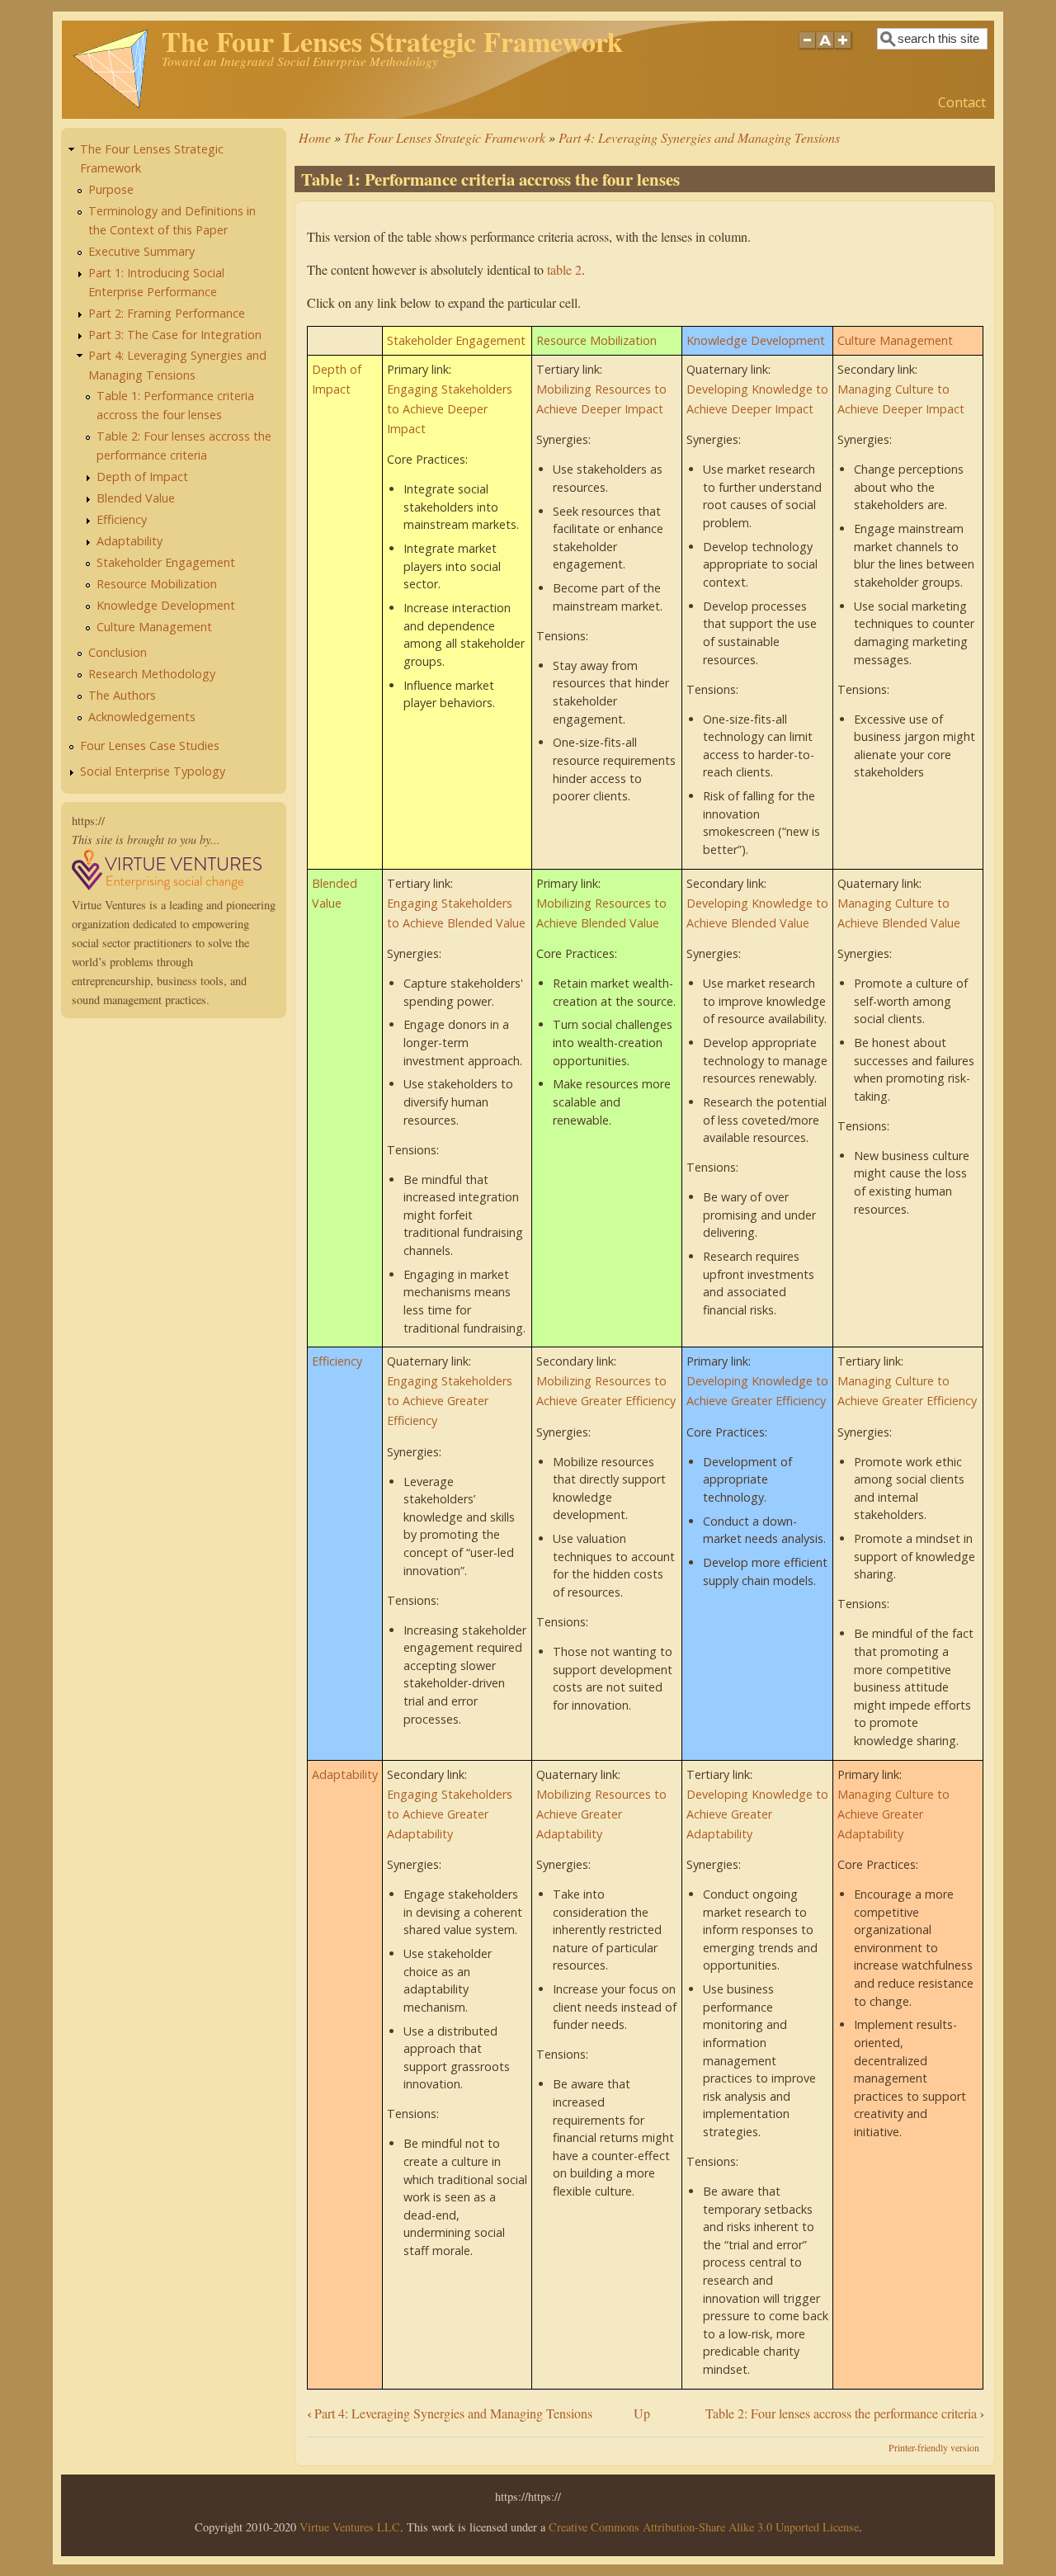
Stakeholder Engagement (456, 340)
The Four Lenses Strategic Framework (445, 137)
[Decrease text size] (807, 50)
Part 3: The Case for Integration (175, 335)
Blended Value (136, 498)
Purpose (111, 189)
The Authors (122, 695)
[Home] (111, 105)
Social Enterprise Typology (153, 771)
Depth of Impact (142, 477)
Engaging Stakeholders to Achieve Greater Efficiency (450, 1401)
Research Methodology (152, 674)
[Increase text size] (844, 50)
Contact (962, 102)
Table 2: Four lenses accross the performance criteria (845, 2413)
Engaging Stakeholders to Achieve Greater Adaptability (450, 1814)
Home (315, 137)
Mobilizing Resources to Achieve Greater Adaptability (601, 1814)
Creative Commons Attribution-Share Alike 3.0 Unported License (704, 2527)
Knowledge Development (756, 340)
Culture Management (895, 340)
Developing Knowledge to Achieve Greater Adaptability (757, 1814)
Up (642, 2413)
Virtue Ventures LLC (350, 2527)
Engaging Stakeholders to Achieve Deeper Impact (450, 409)
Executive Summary (141, 251)
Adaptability (345, 1774)
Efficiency (337, 1361)
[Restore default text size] (825, 50)
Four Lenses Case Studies (150, 745)
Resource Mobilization (596, 340)
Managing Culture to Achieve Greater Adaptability (893, 1814)
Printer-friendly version (934, 2447)
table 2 (564, 269)
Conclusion (118, 652)
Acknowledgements (142, 717)
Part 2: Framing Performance (167, 313)
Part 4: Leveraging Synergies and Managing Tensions (699, 137)
